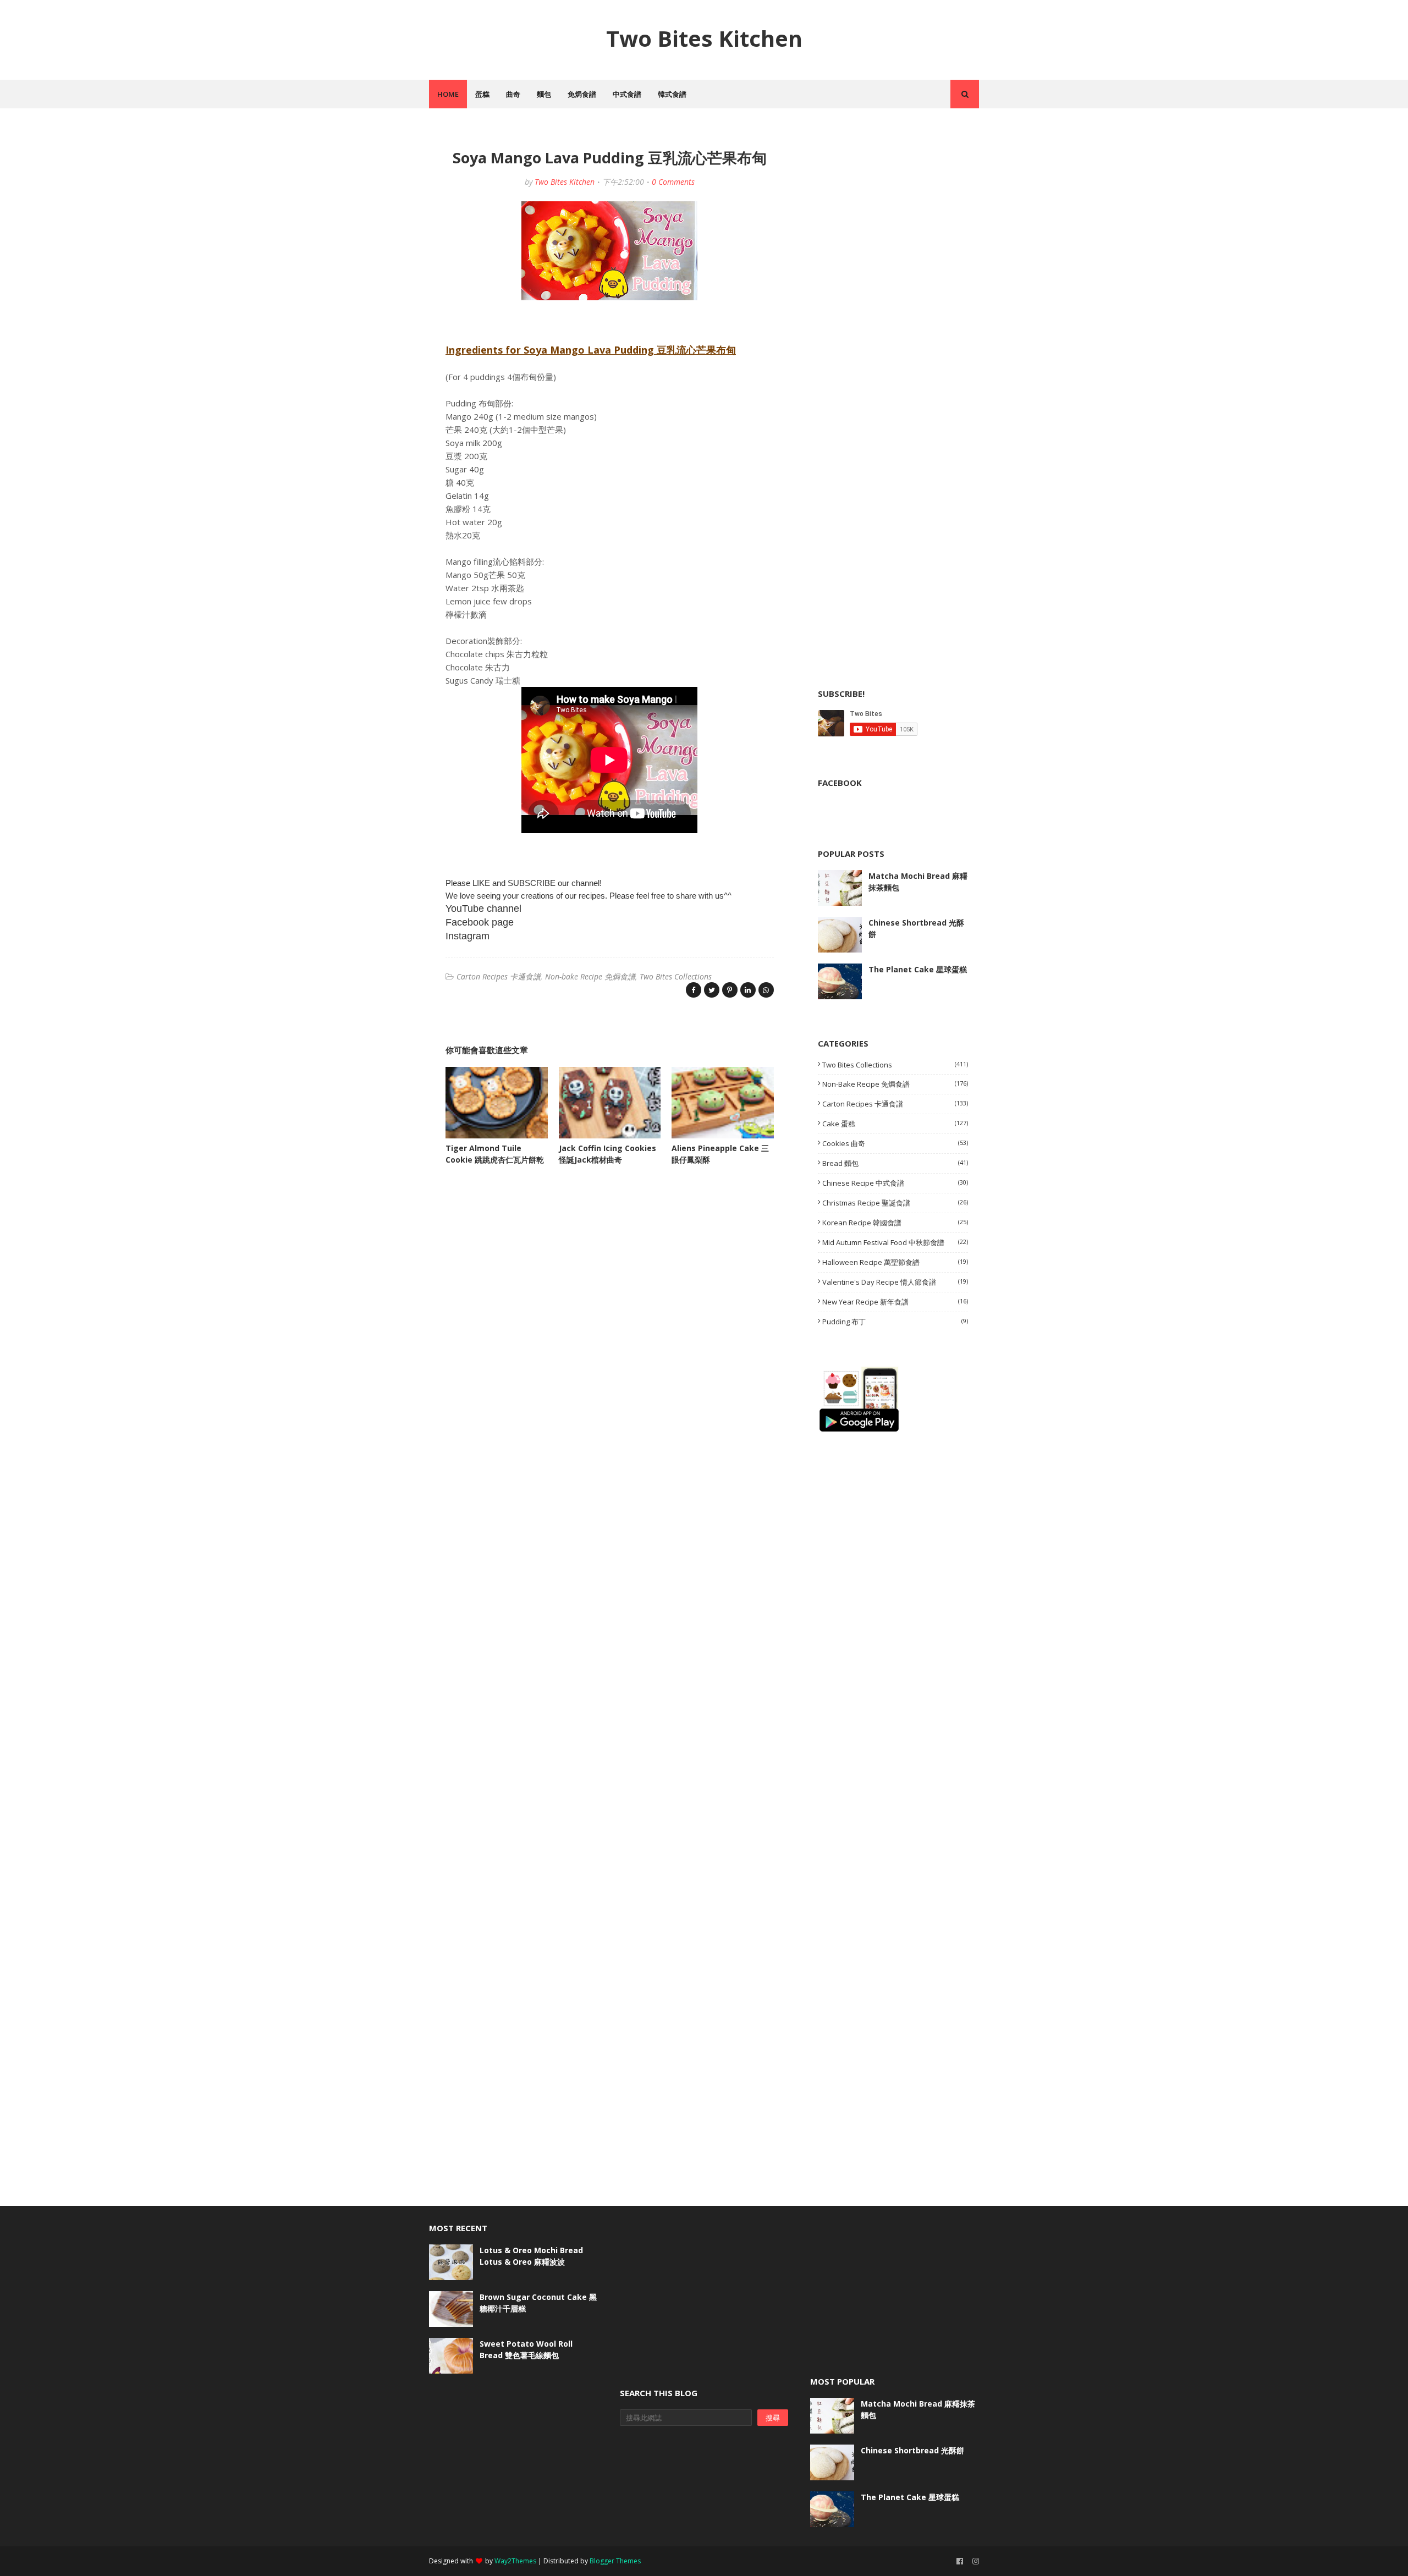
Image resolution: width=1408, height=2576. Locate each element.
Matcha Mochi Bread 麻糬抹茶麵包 (918, 882)
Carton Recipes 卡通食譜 (499, 976)
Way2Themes (515, 2561)
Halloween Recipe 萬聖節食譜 (895, 1262)
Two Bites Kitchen (704, 38)
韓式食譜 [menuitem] (672, 94)
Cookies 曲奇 (895, 1143)
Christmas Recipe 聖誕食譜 (895, 1203)
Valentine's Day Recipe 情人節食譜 (895, 1282)
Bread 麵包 (895, 1163)
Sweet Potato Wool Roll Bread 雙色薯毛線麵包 (526, 2349)
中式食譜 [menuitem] (627, 94)
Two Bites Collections (676, 976)
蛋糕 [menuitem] (482, 94)
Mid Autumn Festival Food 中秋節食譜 (895, 1242)
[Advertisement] (900, 210)
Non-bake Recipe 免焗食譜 (590, 976)
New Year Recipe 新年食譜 (895, 1302)
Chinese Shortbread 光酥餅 (916, 928)
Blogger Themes (615, 2561)
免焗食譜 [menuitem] (582, 94)
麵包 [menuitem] (544, 94)
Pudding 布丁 (895, 1322)
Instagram (468, 936)
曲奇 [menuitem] (513, 94)
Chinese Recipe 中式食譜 (895, 1183)
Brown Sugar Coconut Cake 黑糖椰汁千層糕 (538, 2303)
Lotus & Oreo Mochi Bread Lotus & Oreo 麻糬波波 (531, 2256)
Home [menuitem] (448, 94)
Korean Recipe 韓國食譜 (895, 1223)
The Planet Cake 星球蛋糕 (918, 969)
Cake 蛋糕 (895, 1124)
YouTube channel (483, 909)
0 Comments (673, 182)
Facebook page (480, 922)
